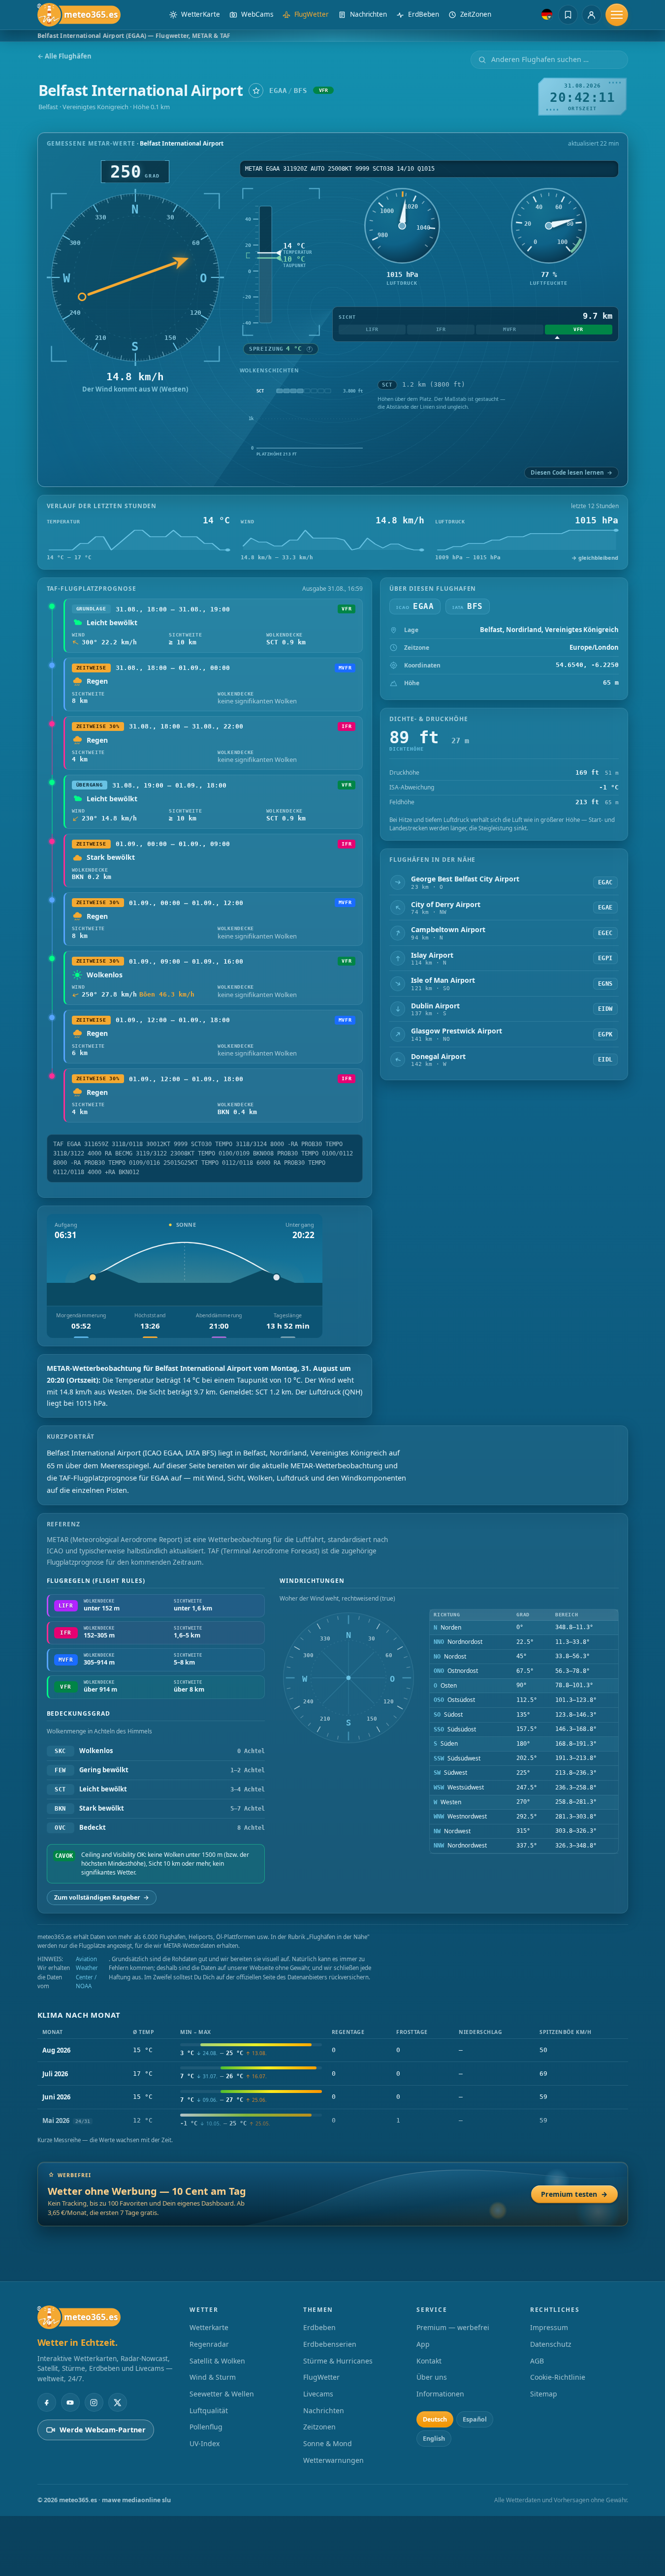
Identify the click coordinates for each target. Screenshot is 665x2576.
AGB (537, 2361)
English (434, 2439)
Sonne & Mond (328, 2443)
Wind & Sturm (213, 2377)
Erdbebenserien (330, 2344)
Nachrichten (324, 2410)
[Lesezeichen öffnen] (568, 15)
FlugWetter (321, 2377)
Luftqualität (209, 2410)
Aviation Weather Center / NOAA (87, 1972)
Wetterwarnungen (333, 2460)
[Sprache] (547, 14)
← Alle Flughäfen (64, 56)
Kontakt (429, 2361)
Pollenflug (206, 2427)
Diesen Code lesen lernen (571, 472)
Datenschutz (551, 2344)
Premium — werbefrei (453, 2327)
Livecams (318, 2394)
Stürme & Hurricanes (338, 2361)
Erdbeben (319, 2327)
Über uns (432, 2377)
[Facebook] (47, 2402)
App (423, 2344)
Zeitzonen (319, 2427)
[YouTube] (70, 2402)
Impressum (549, 2327)
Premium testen (574, 2194)
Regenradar (209, 2344)
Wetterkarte (209, 2327)
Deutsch (435, 2419)
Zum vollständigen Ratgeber (102, 1897)
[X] (118, 2402)
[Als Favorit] (256, 91)
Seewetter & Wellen (222, 2394)
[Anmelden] (592, 15)
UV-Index (205, 2443)
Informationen (440, 2394)
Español (475, 2419)
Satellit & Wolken (217, 2361)
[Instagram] (94, 2402)
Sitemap (544, 2394)
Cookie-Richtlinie (558, 2377)
